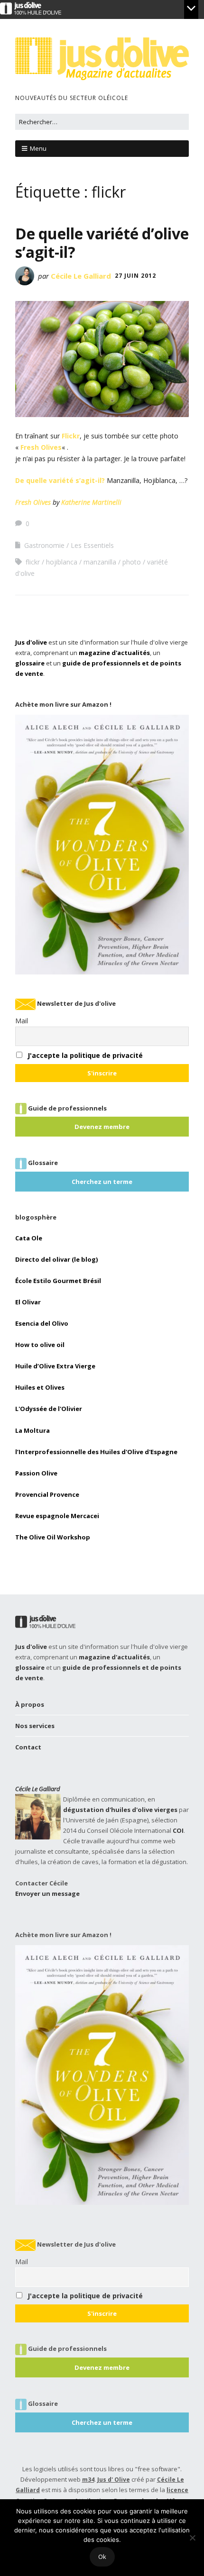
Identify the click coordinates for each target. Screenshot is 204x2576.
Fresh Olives (41, 447)
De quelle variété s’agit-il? (60, 480)
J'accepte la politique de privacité (85, 1055)
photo (132, 562)
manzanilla (100, 562)
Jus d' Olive (114, 2480)
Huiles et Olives (40, 1387)
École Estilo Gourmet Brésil (58, 1281)
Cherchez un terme (102, 1182)
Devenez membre (102, 1127)
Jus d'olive (31, 642)
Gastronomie (44, 545)
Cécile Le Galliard (81, 276)
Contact (28, 1747)
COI (178, 1830)
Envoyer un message (47, 1893)
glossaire (30, 663)
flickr (33, 562)
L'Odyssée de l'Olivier (49, 1409)
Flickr (71, 436)
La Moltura (32, 1430)
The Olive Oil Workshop (53, 1537)
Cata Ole (29, 1238)
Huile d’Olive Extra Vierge (55, 1366)
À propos (30, 1704)
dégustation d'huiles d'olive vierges (120, 1810)
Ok (102, 2557)
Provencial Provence (47, 1494)
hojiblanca (62, 562)
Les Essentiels (92, 545)
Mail (22, 1021)
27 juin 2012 (135, 276)
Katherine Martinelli (91, 502)
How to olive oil (40, 1345)
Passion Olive (36, 1473)
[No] (192, 2538)
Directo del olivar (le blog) (56, 1259)
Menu (38, 148)
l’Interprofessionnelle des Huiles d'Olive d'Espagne (96, 1452)
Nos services (35, 1726)
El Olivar (28, 1302)
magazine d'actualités (114, 653)
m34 (88, 2480)
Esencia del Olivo (42, 1323)
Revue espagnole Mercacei (57, 1516)
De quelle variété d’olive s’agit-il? (102, 242)
